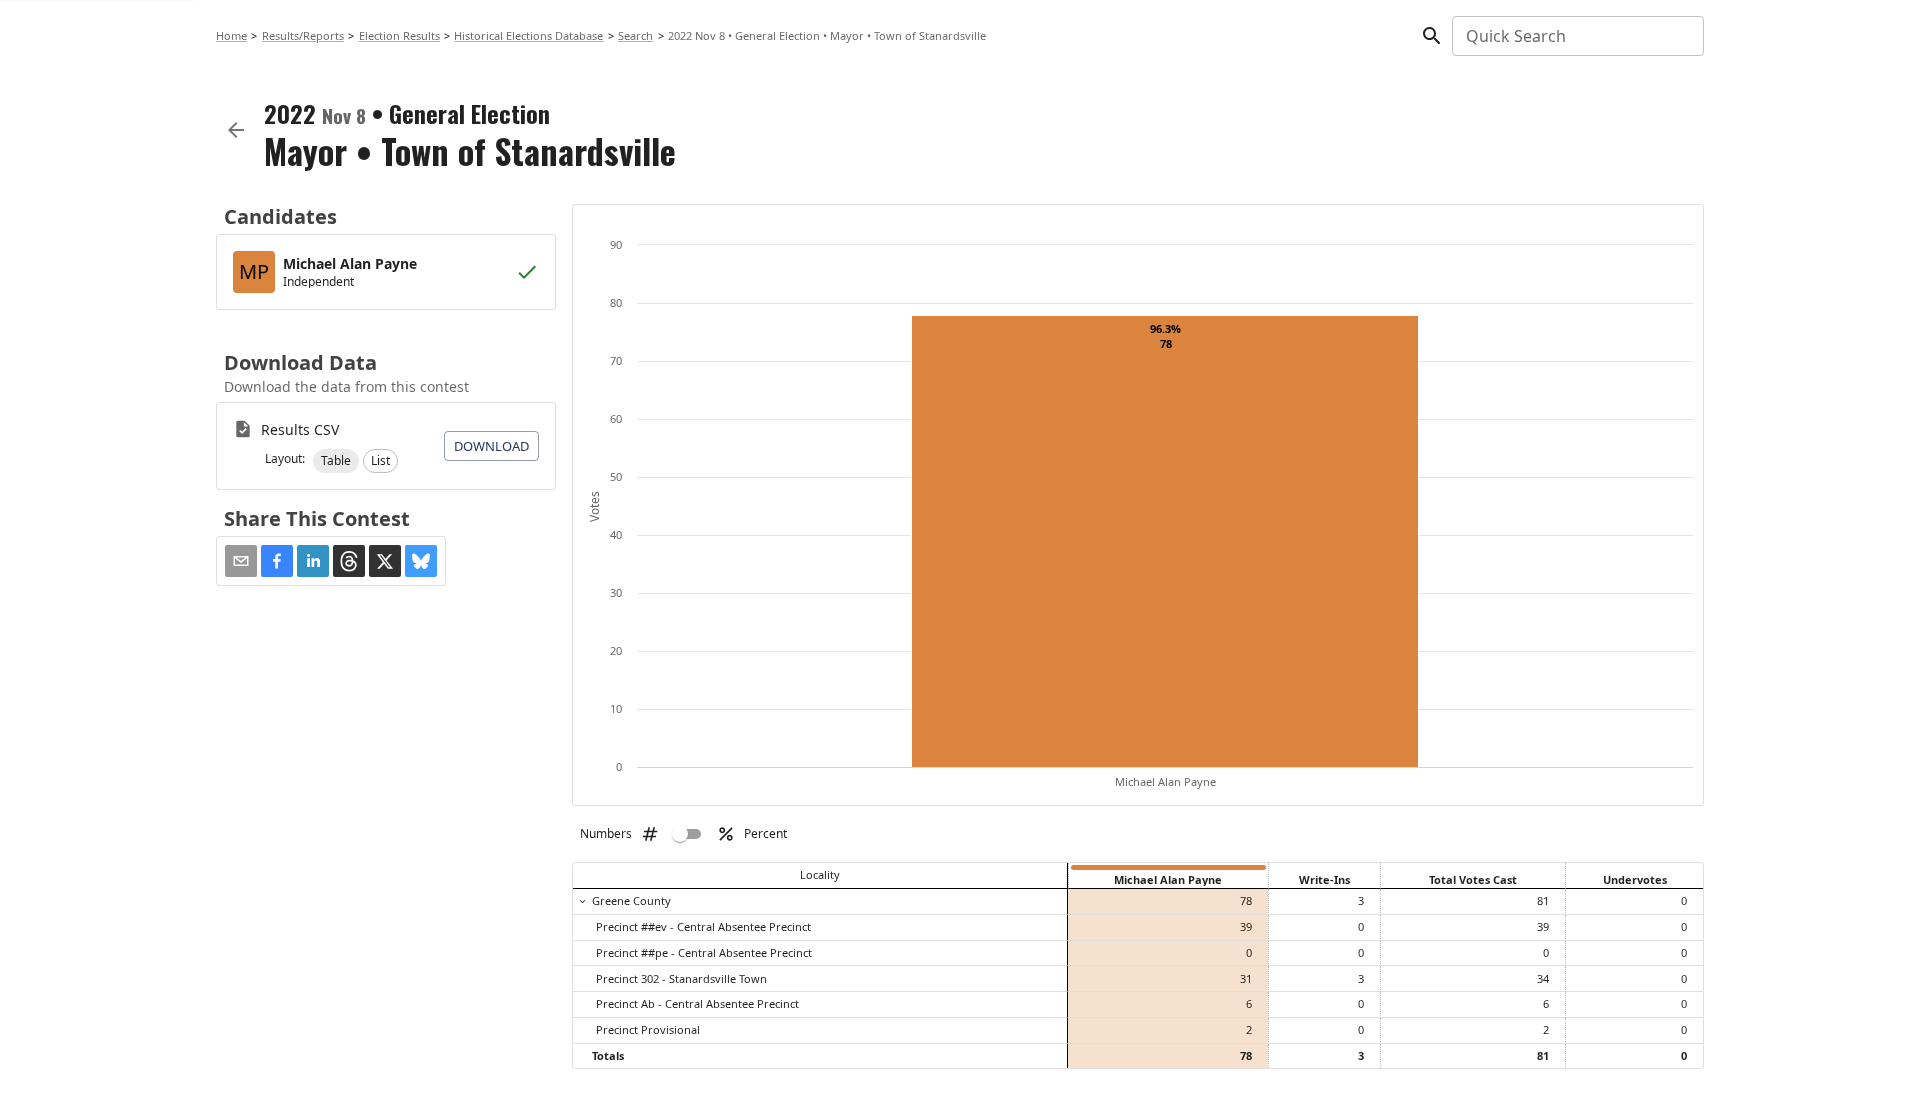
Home (231, 35)
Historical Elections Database (528, 35)
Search (635, 35)
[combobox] (1576, 36)
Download (491, 446)
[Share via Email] (241, 561)
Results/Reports (303, 35)
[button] (336, 461)
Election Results (399, 35)
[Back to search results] (236, 130)
